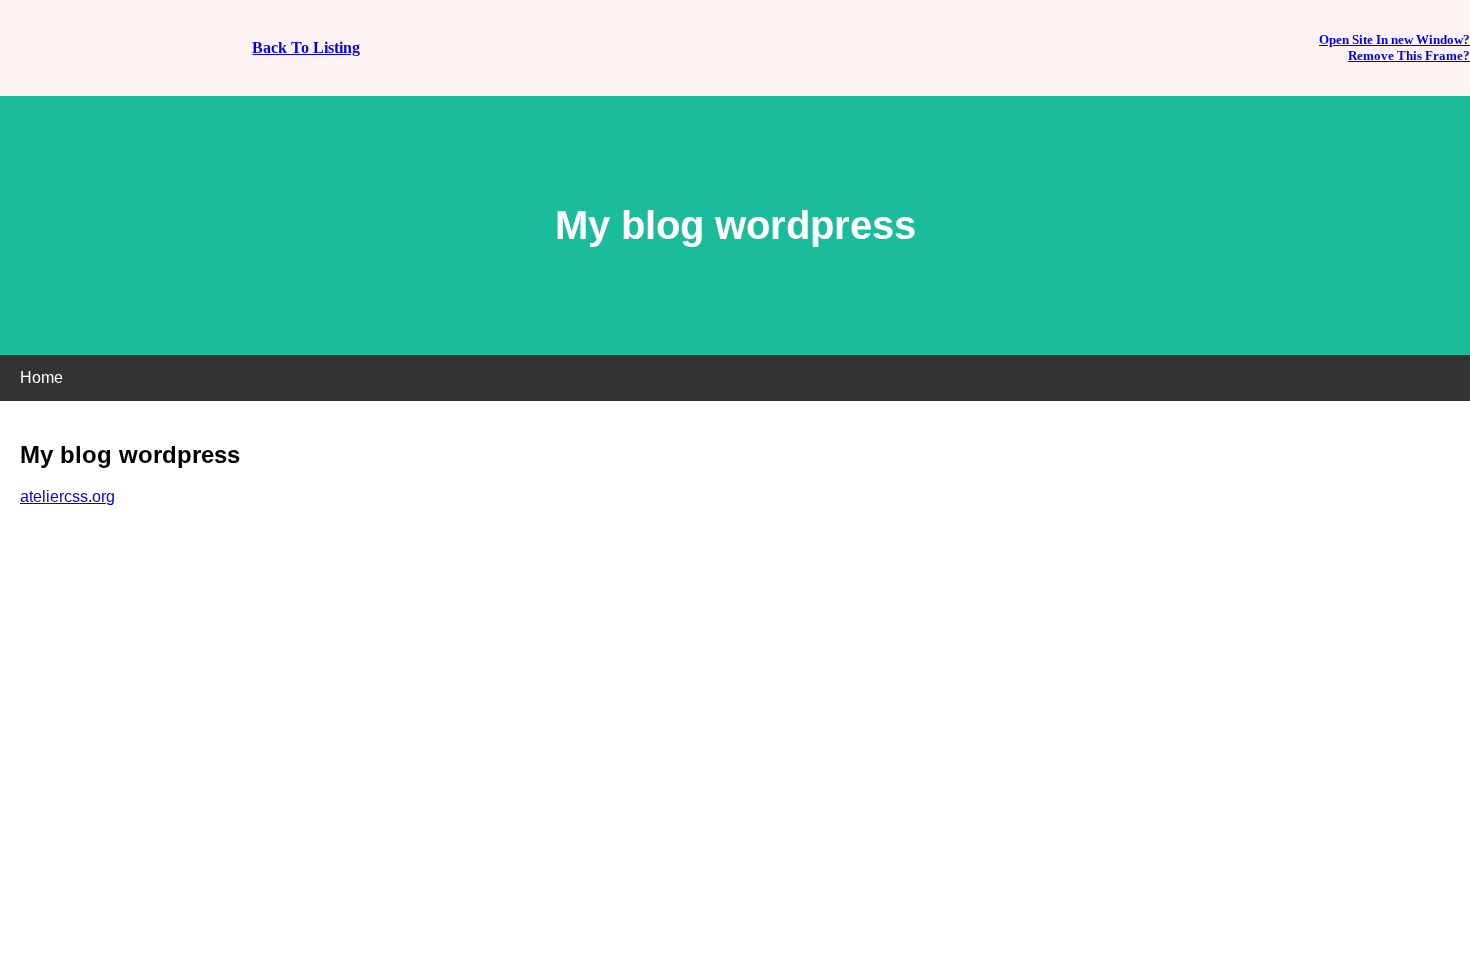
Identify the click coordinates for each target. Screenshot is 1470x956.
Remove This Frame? (1409, 55)
